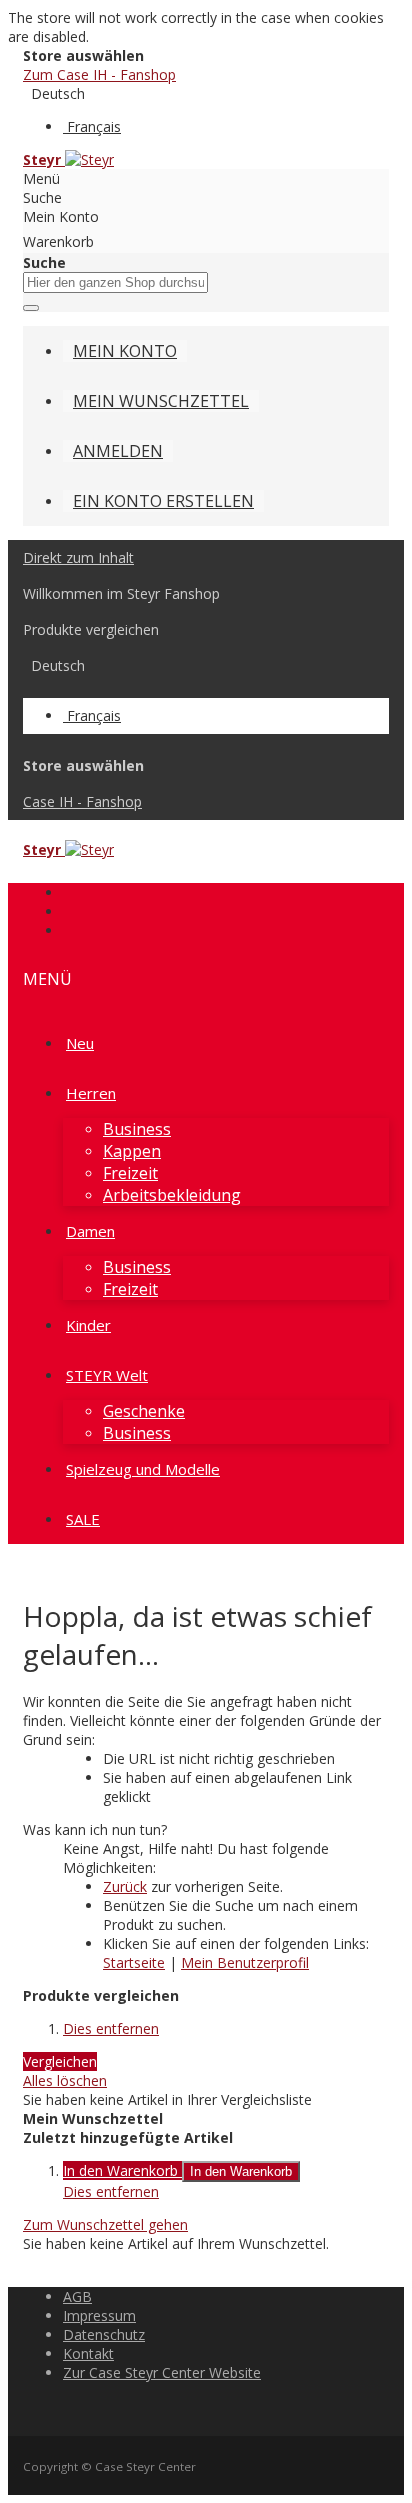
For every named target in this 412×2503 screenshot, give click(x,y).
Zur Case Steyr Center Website (162, 2372)
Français (94, 126)
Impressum (99, 2315)
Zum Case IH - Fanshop (99, 74)
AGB (77, 2296)
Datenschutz (104, 2334)
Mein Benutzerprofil (245, 1962)
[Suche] (31, 308)
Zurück (125, 1886)
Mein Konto (125, 351)
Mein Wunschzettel (161, 401)
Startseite (134, 1962)
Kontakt (88, 2353)
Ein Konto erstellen (163, 501)
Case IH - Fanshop (82, 801)
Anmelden (118, 451)
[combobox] (115, 282)
